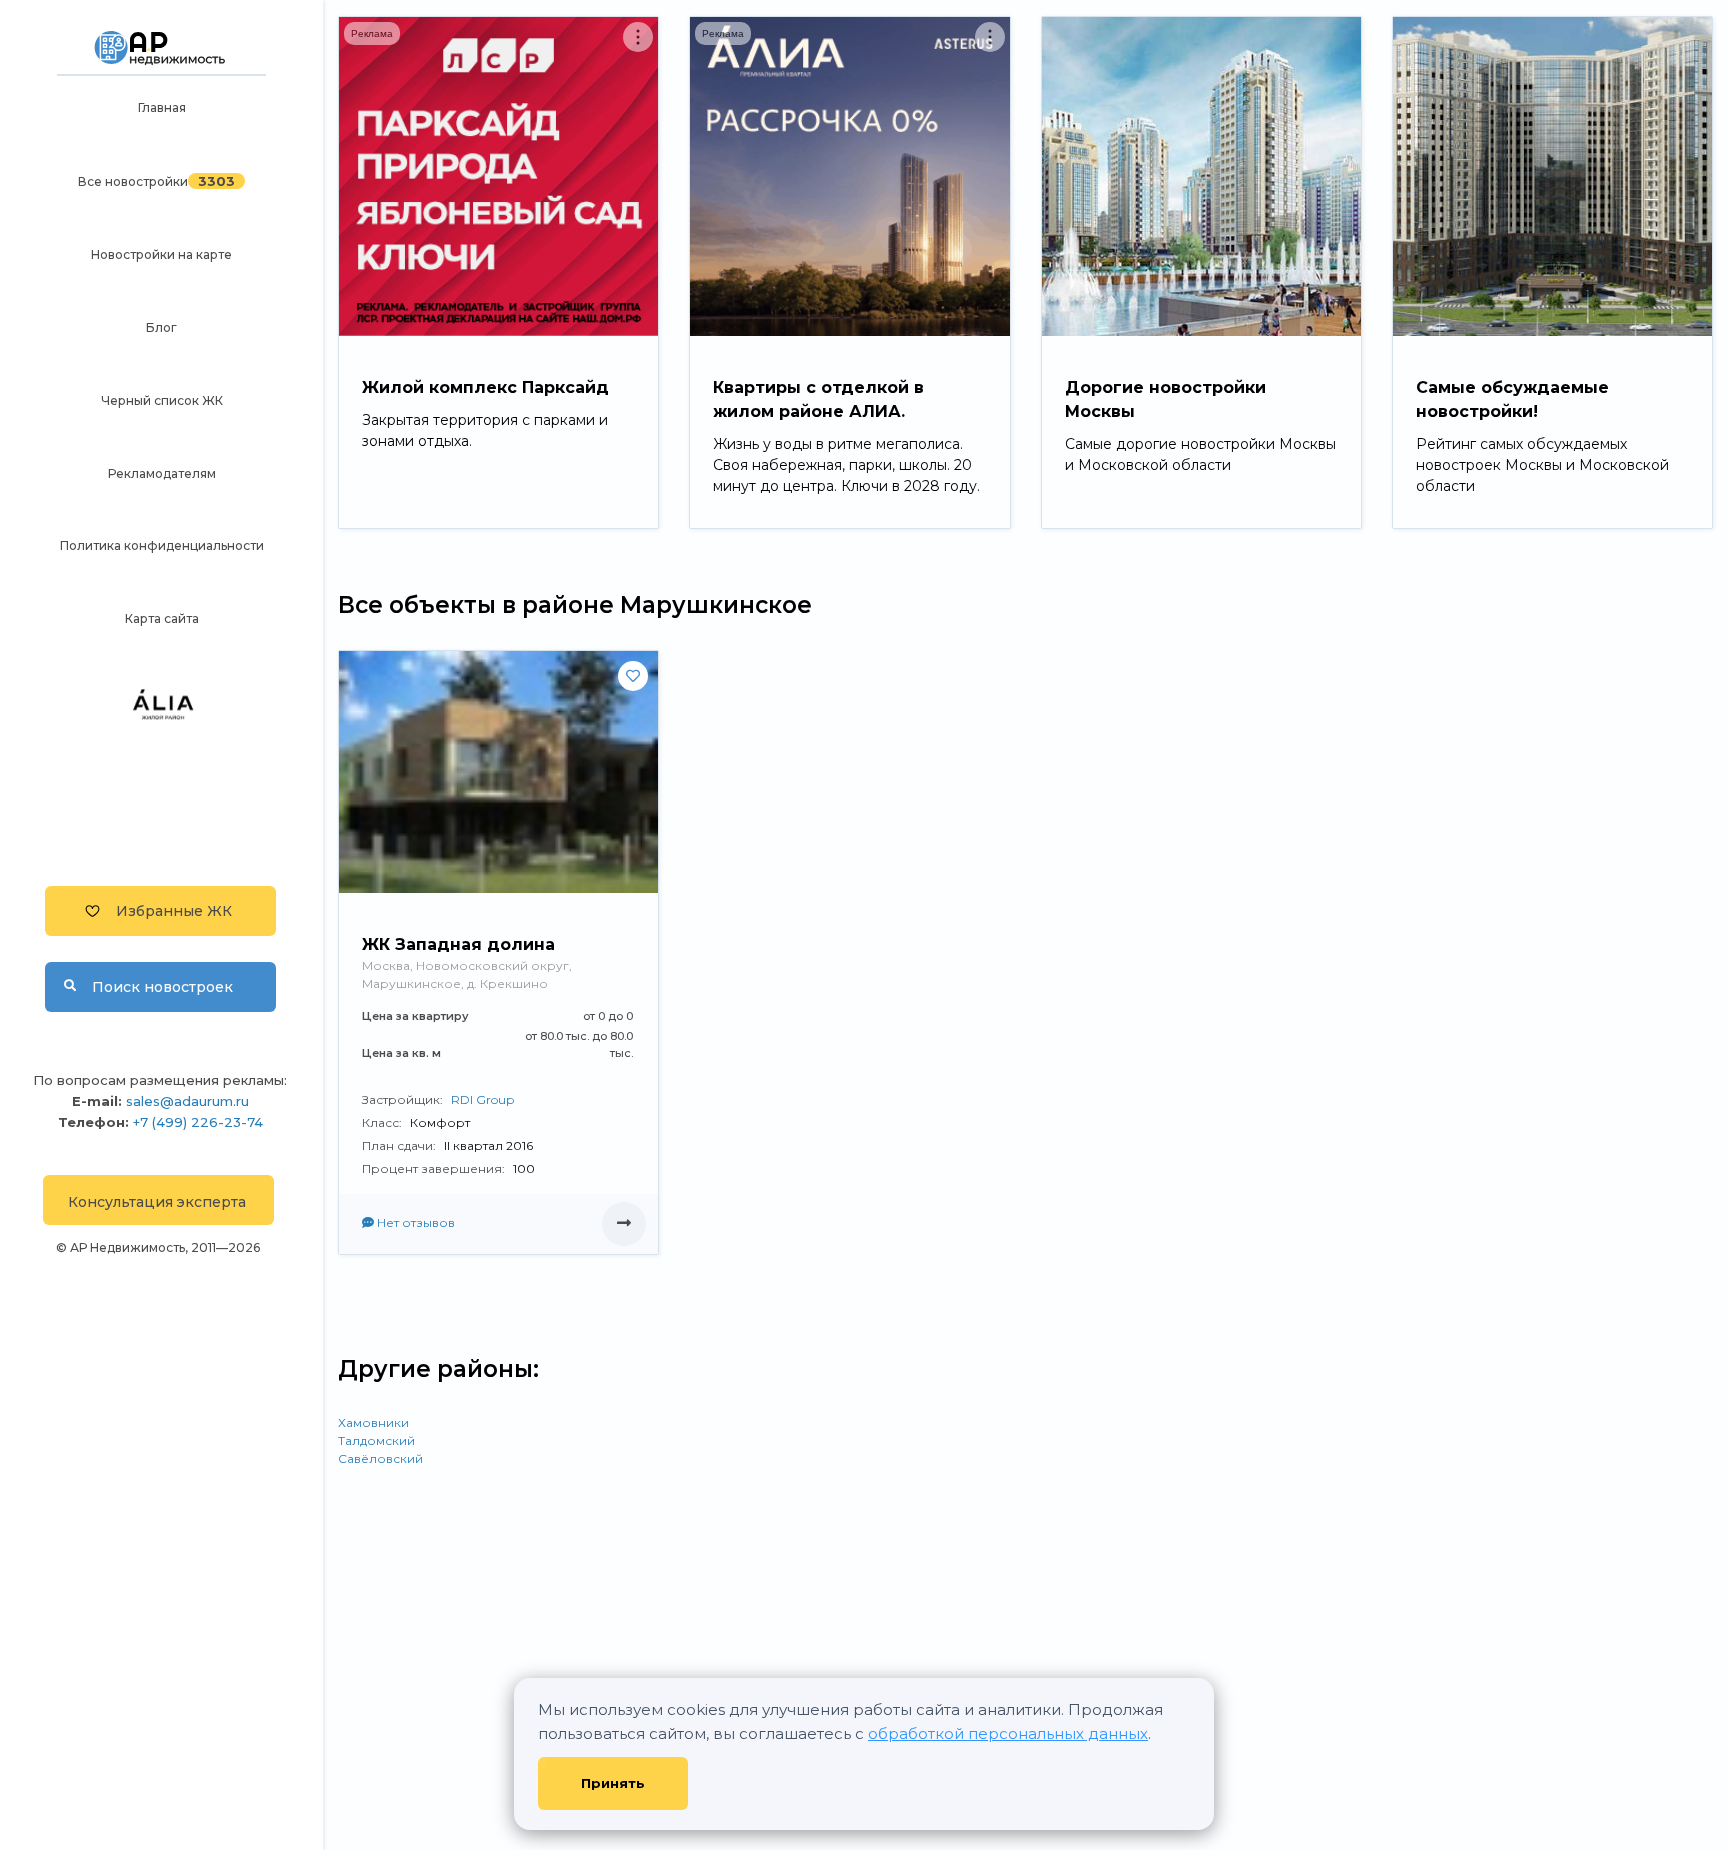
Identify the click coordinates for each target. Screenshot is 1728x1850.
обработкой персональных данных (1008, 1733)
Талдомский (376, 1440)
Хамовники (373, 1422)
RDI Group (482, 1099)
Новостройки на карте (161, 254)
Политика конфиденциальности (162, 545)
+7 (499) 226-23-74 (198, 1122)
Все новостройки (133, 181)
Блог (161, 327)
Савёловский (380, 1458)
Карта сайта (162, 618)
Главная (162, 107)
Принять (613, 1783)
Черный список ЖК (162, 400)
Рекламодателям (162, 473)
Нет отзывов (414, 1222)
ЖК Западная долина (458, 944)
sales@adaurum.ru (187, 1101)
